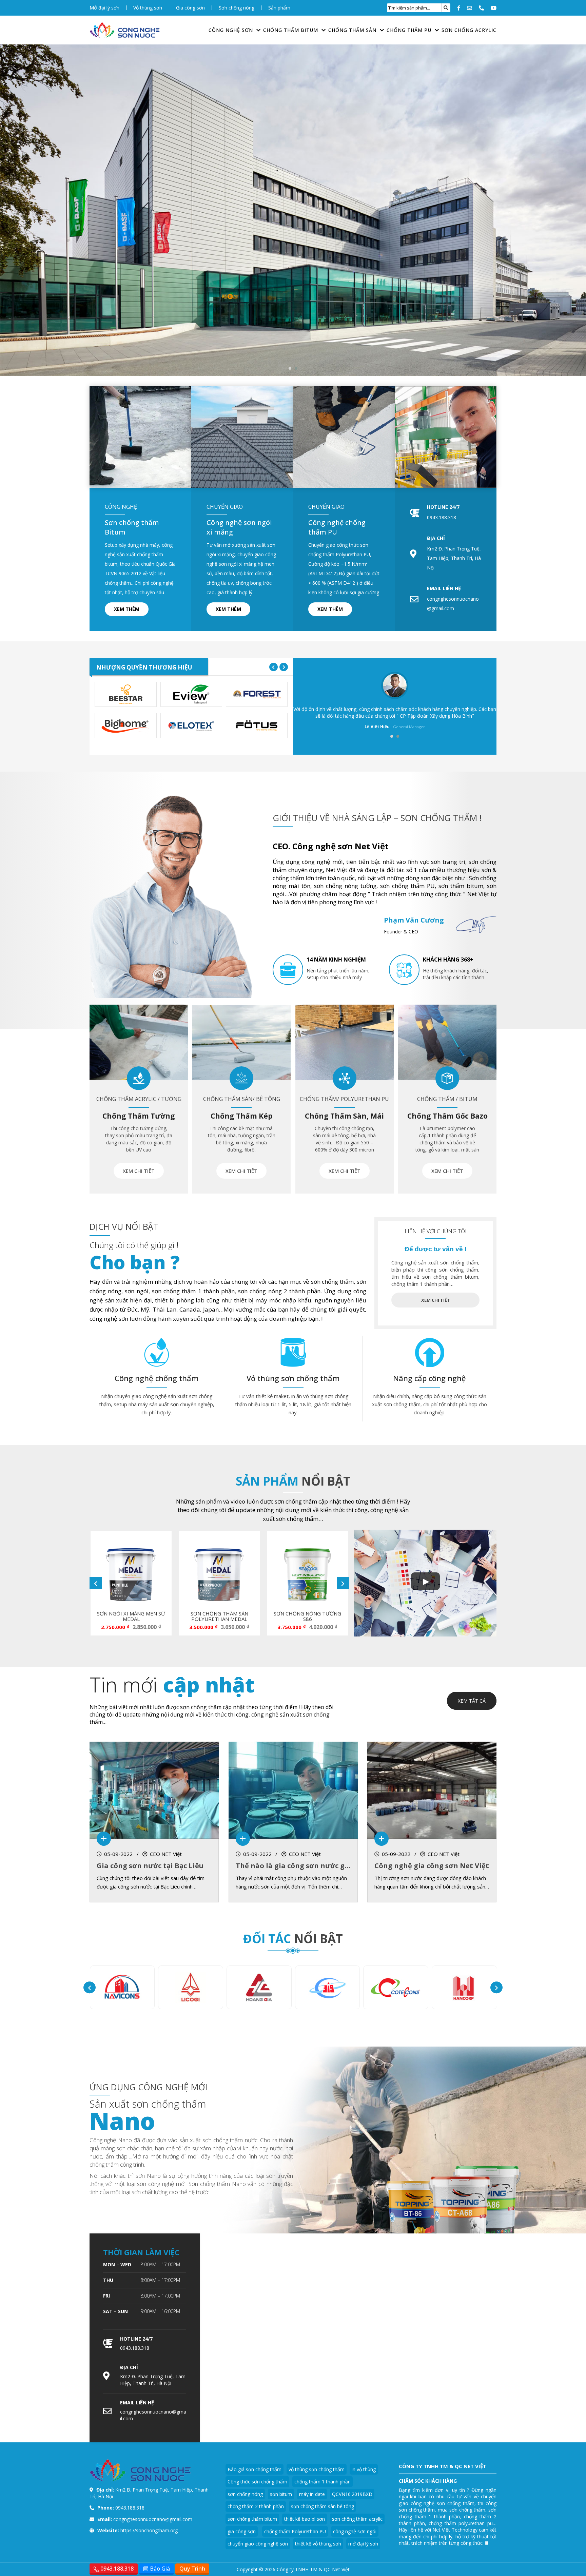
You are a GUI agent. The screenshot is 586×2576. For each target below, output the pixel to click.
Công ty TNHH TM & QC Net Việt (313, 2569)
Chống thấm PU (409, 30)
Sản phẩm (279, 8)
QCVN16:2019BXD (352, 2494)
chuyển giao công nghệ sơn (258, 2544)
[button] (290, 368)
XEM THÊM (127, 609)
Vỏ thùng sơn (148, 8)
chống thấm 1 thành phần (323, 2482)
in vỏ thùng (364, 2469)
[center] (446, 8)
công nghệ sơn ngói (355, 2531)
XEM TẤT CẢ (472, 1701)
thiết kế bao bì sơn (305, 2519)
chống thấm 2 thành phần (256, 2506)
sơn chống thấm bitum (252, 2519)
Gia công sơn (190, 8)
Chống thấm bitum (291, 30)
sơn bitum (281, 2494)
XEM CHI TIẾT (139, 1171)
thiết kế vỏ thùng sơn (318, 2544)
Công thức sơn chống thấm (257, 2482)
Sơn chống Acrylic (469, 30)
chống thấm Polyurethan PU (295, 2531)
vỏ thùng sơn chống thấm (317, 2469)
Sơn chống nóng (237, 8)
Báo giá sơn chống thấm (255, 2469)
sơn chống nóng (245, 2494)
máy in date (312, 2494)
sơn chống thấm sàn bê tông (323, 2506)
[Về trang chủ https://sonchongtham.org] (125, 30)
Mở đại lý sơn (104, 8)
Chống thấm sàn (352, 30)
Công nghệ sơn (231, 30)
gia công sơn (242, 2531)
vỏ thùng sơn (318, 1396)
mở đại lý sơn (363, 2544)
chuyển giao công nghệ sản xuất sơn (156, 1396)
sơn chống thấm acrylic (357, 2519)
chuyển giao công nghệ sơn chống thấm (448, 2500)
